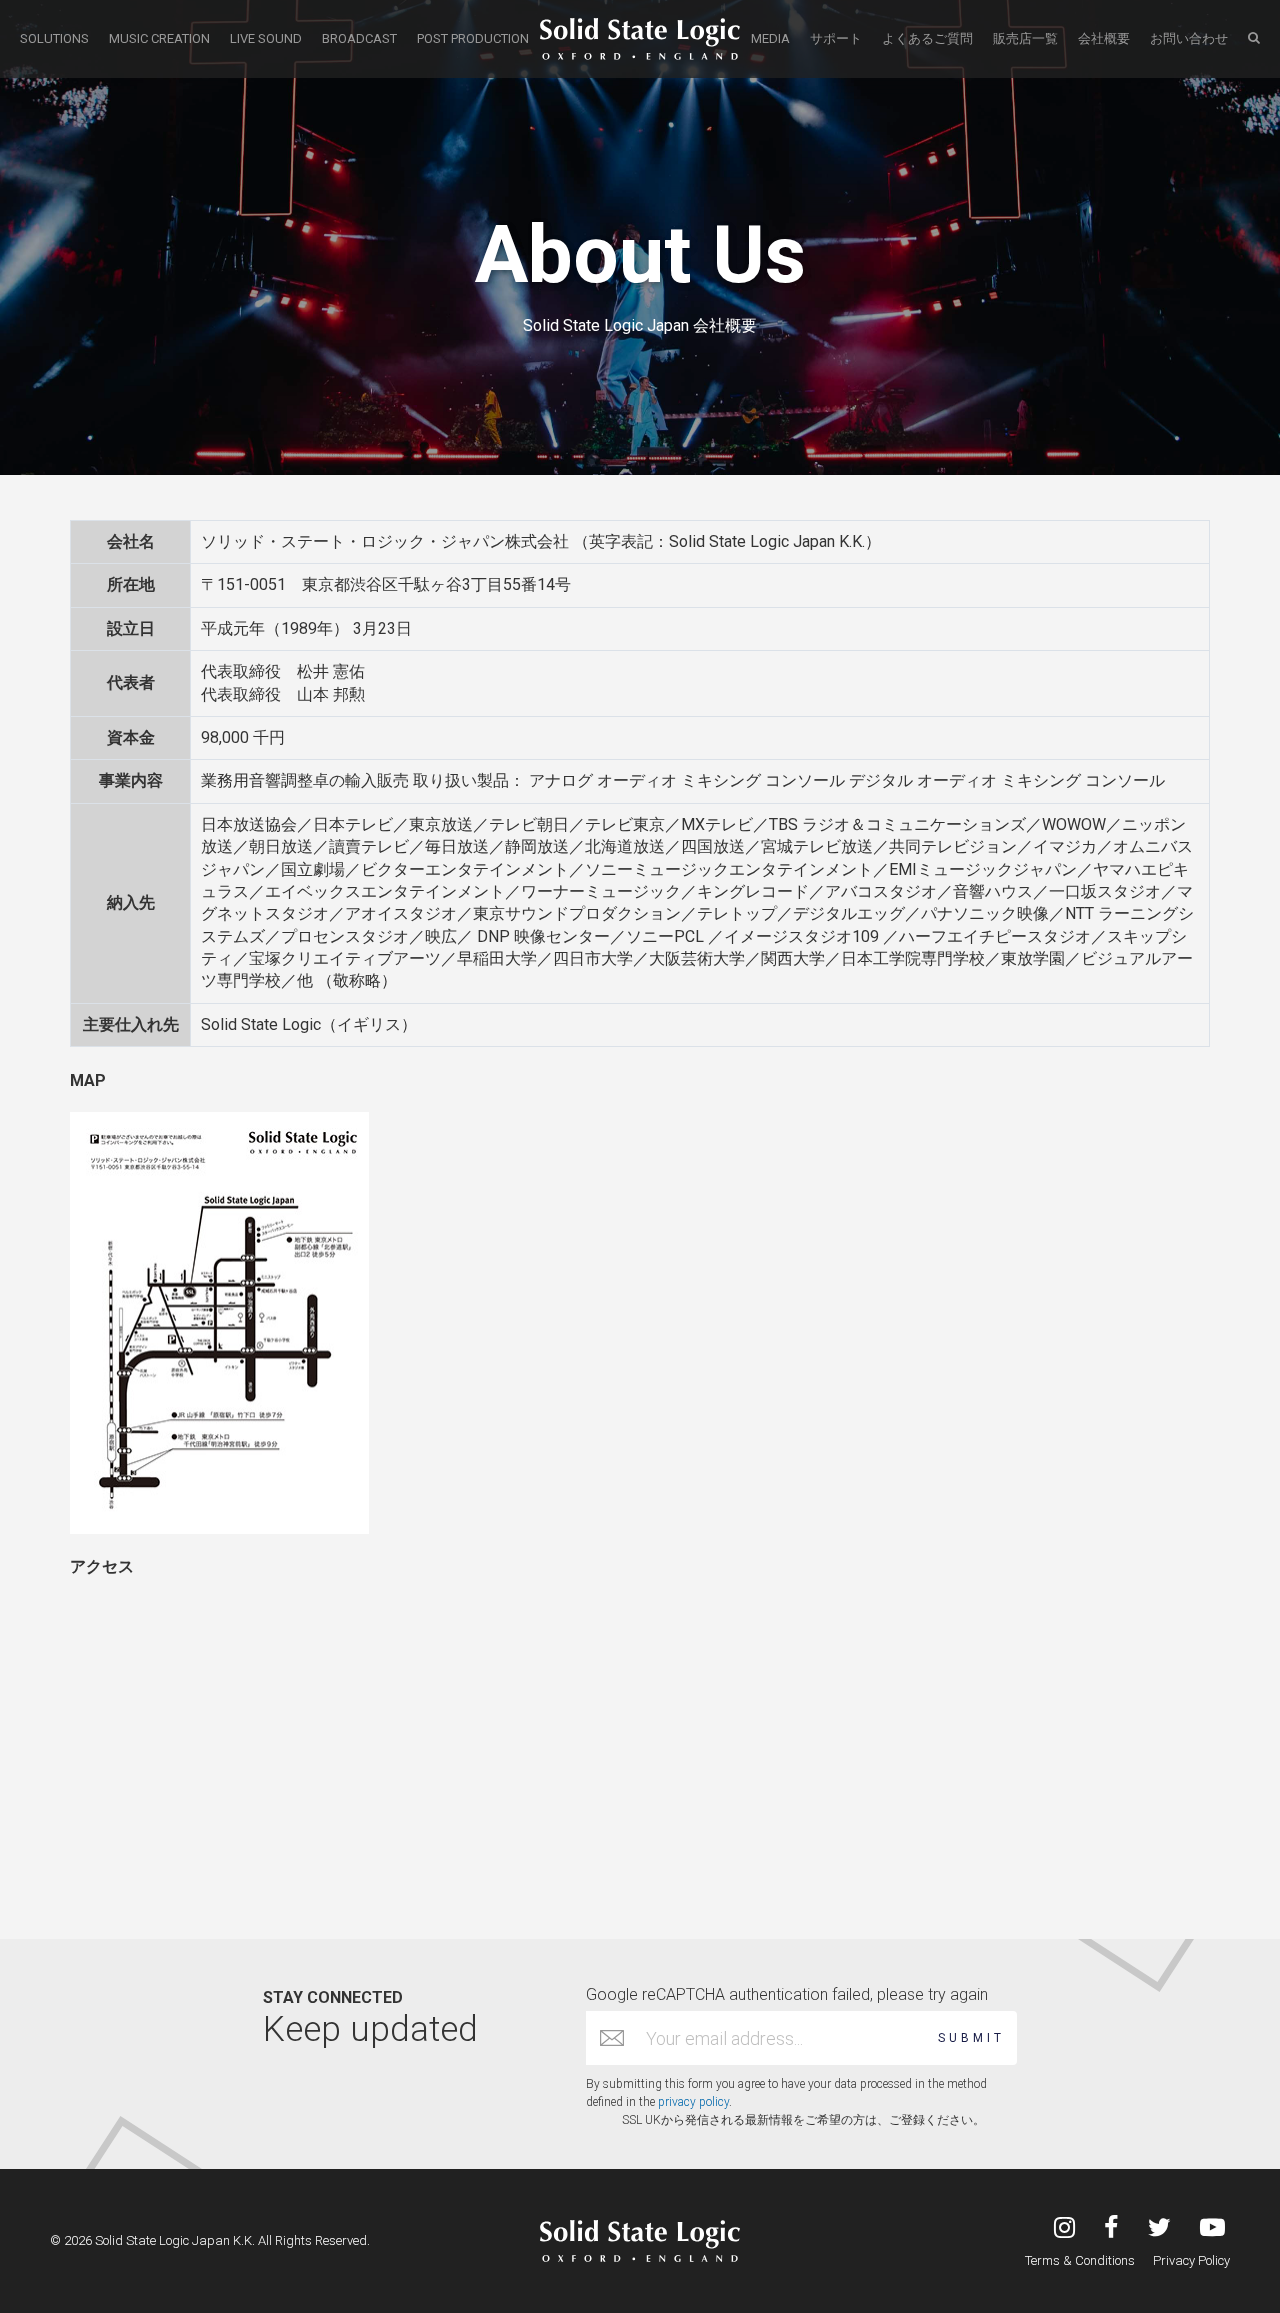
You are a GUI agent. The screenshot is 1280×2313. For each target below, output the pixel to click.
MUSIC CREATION (159, 38)
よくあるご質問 (927, 38)
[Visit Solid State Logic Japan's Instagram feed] (1064, 2229)
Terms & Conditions (1080, 2260)
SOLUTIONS (54, 38)
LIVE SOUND (266, 38)
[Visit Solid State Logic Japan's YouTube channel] (1212, 2229)
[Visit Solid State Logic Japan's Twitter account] (1159, 2229)
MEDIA (770, 38)
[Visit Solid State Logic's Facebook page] (1111, 2229)
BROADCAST (359, 38)
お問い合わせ (1189, 38)
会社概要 (1104, 38)
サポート (836, 38)
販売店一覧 (1025, 38)
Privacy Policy (1191, 2260)
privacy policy (693, 2102)
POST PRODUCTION (473, 38)
